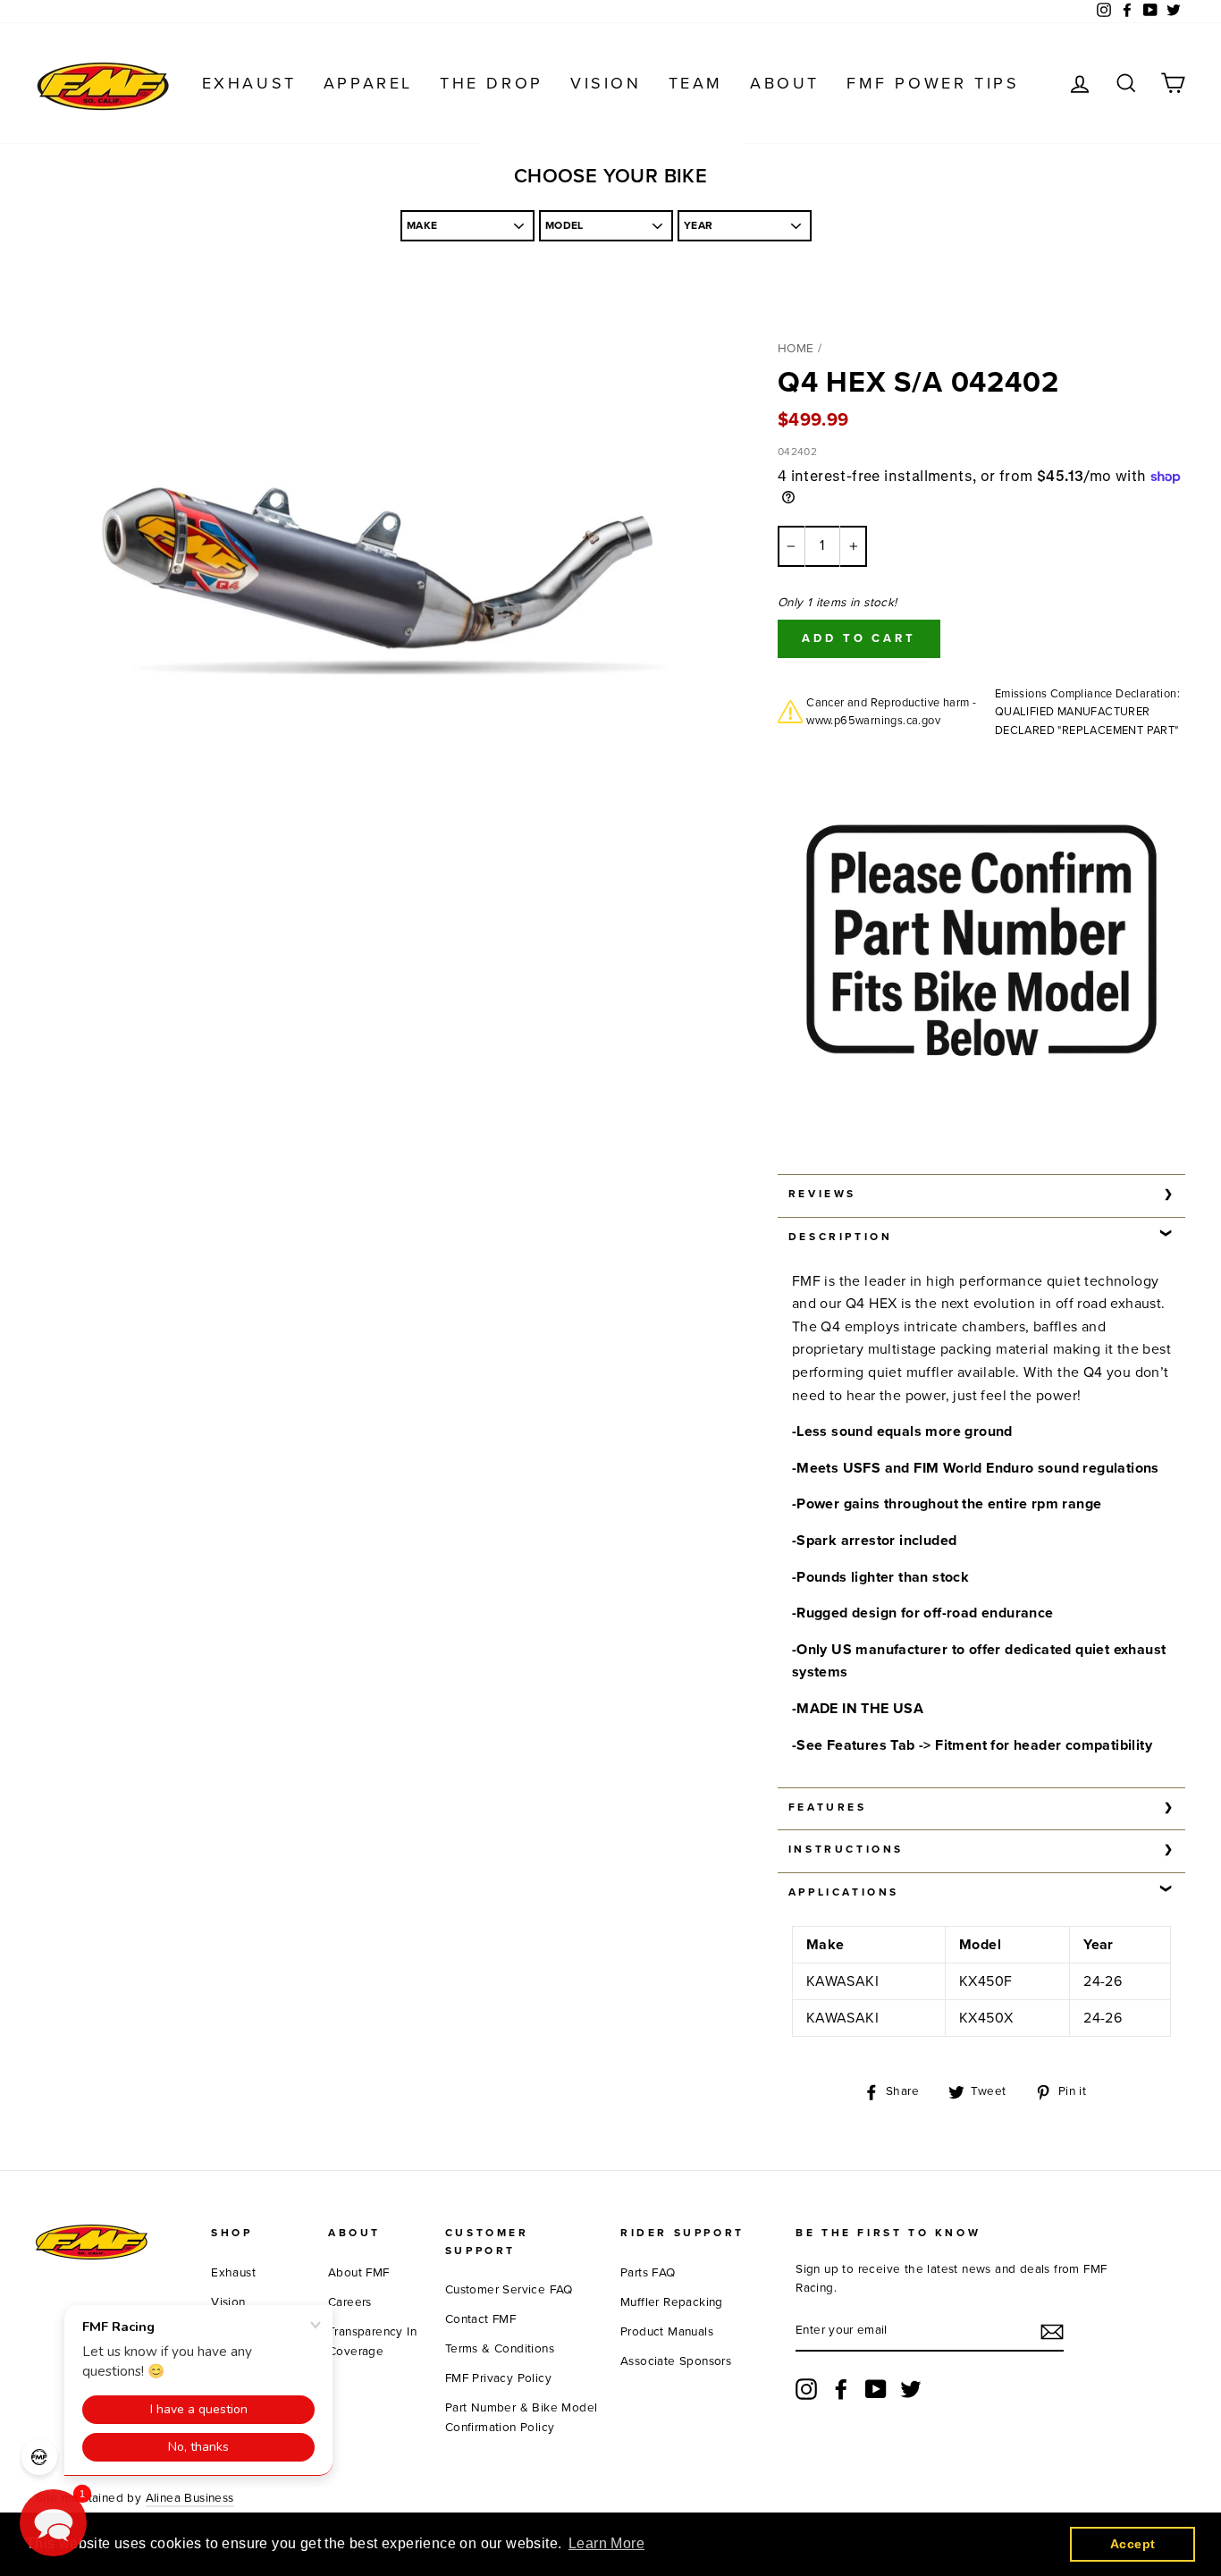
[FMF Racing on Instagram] (806, 2389)
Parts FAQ (648, 2273)
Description (841, 1237)
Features (828, 1807)
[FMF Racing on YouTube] (876, 2389)
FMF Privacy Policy (498, 2378)
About (785, 83)
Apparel (368, 83)
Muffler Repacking (672, 2302)
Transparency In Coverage (372, 2342)
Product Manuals (667, 2332)
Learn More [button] (606, 2543)
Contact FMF (480, 2319)
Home (796, 349)
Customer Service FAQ (509, 2290)
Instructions (846, 1849)
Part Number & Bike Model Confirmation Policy (522, 2418)
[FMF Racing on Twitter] (911, 2389)
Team (696, 83)
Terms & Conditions (500, 2349)
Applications (844, 1892)
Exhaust (249, 83)
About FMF (359, 2273)
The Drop (492, 83)
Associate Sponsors (676, 2361)
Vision (606, 83)
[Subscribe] (1052, 2332)
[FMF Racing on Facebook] (841, 2389)
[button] (53, 2523)
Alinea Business (190, 2498)
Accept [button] (1133, 2544)
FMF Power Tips (933, 83)
